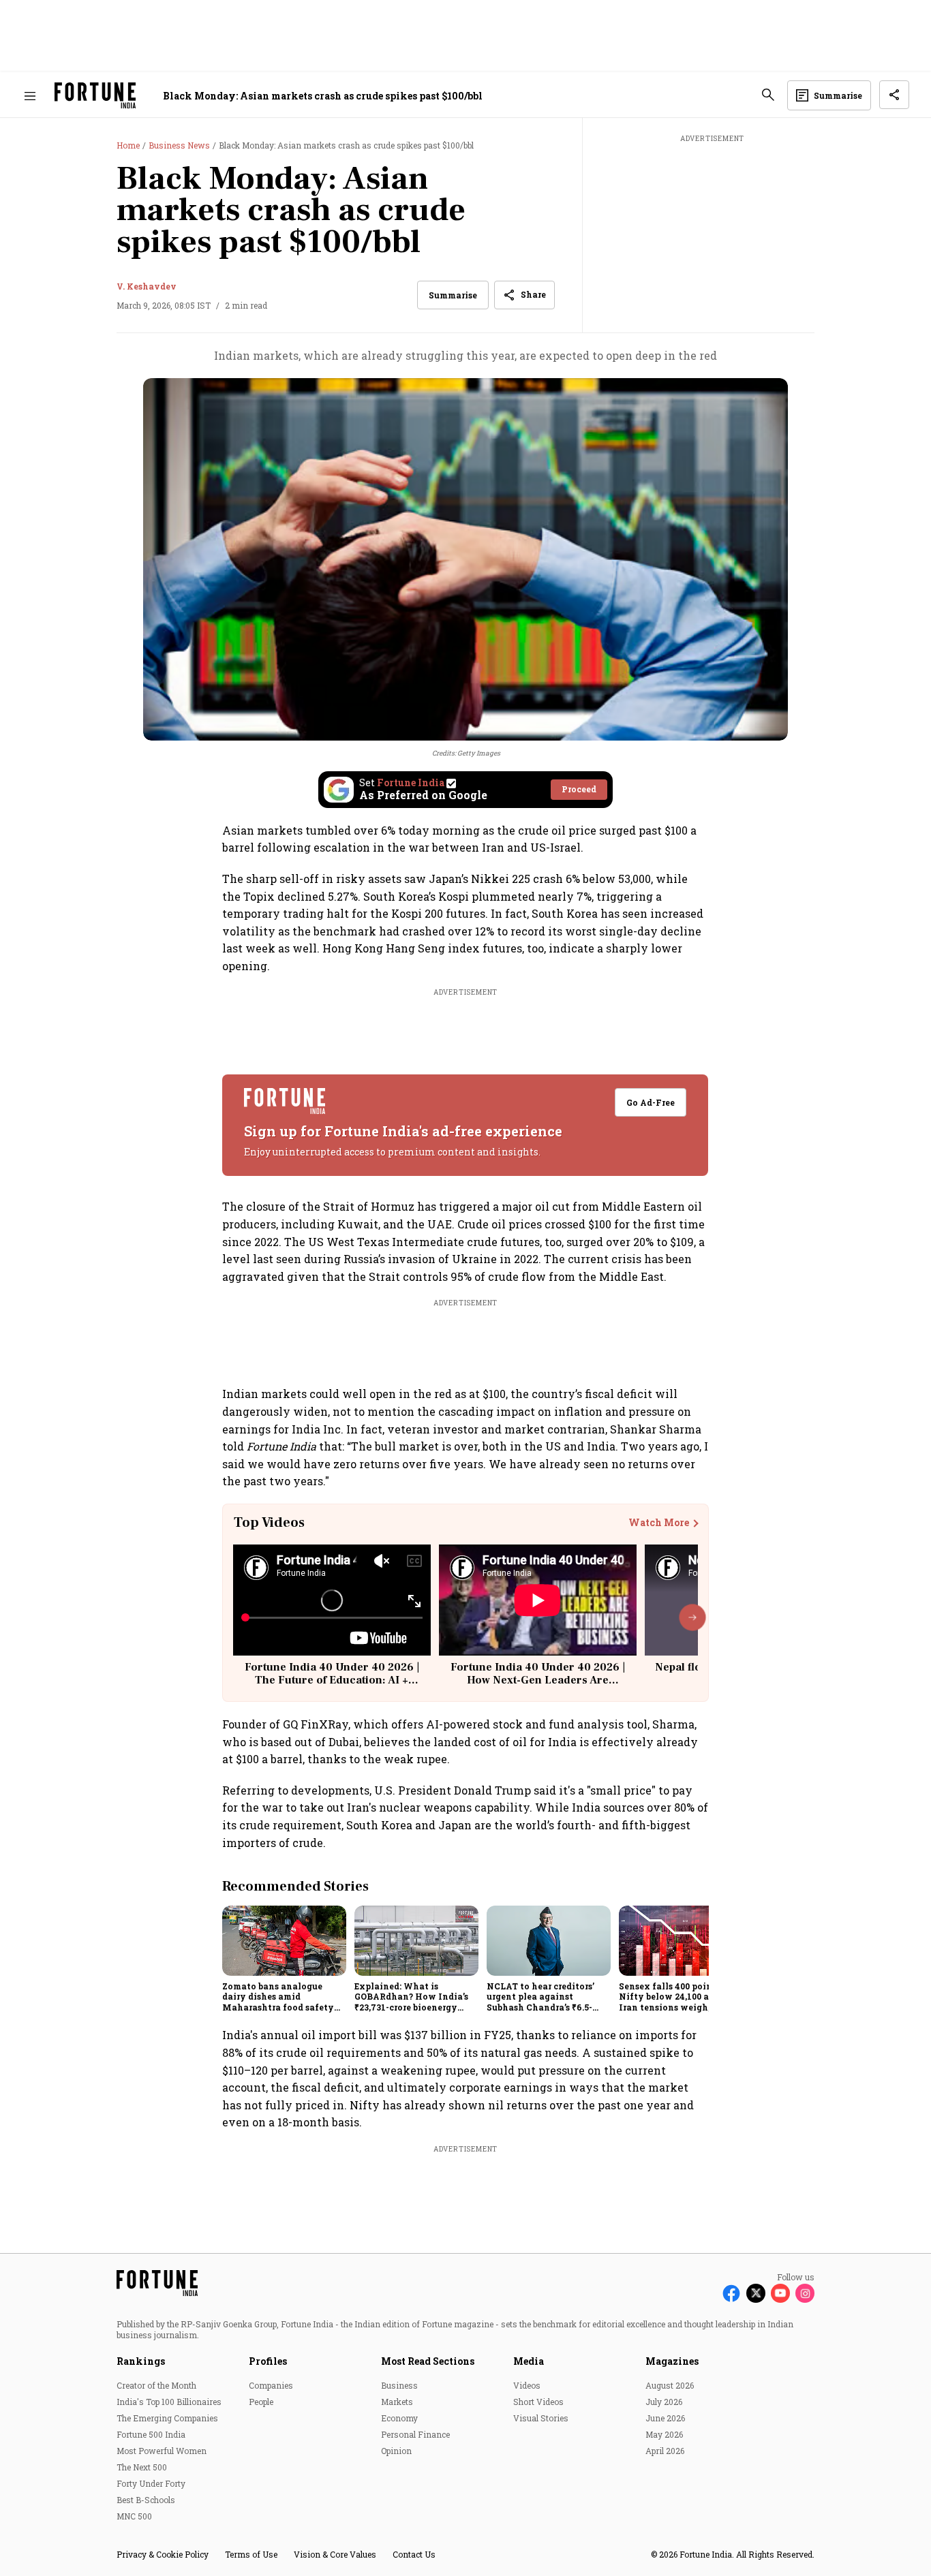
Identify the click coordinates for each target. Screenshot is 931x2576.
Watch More (659, 1523)
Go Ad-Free (651, 1102)
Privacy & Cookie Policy (163, 2554)
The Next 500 (142, 2467)
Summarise (453, 295)
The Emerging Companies (167, 2418)
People (261, 2402)
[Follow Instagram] (805, 2293)
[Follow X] (756, 2293)
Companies (271, 2385)
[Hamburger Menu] (30, 96)
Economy (399, 2418)
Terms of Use (251, 2554)
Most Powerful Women (162, 2451)
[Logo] (95, 96)
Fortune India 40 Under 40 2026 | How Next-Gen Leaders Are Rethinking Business (538, 1680)
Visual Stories (541, 2418)
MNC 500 (134, 2516)
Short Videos (538, 2402)
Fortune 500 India (151, 2434)
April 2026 (665, 2451)
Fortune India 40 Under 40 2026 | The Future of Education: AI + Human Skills (332, 1680)
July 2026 (664, 2402)
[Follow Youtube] (780, 2293)
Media (529, 2361)
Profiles (268, 2361)
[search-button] (768, 95)
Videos (527, 2385)
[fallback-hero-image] (284, 1940)
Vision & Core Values (335, 2554)
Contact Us (414, 2554)
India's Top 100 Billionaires (169, 2402)
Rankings (141, 2361)
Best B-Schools (146, 2500)
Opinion (396, 2451)
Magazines (672, 2361)
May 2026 (664, 2434)
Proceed (579, 789)
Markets (397, 2402)
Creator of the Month (156, 2385)
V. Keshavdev (147, 286)
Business (399, 2385)
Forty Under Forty (151, 2483)
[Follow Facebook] (731, 2293)
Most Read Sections (428, 2361)
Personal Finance (415, 2434)
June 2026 (665, 2418)
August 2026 (670, 2385)
